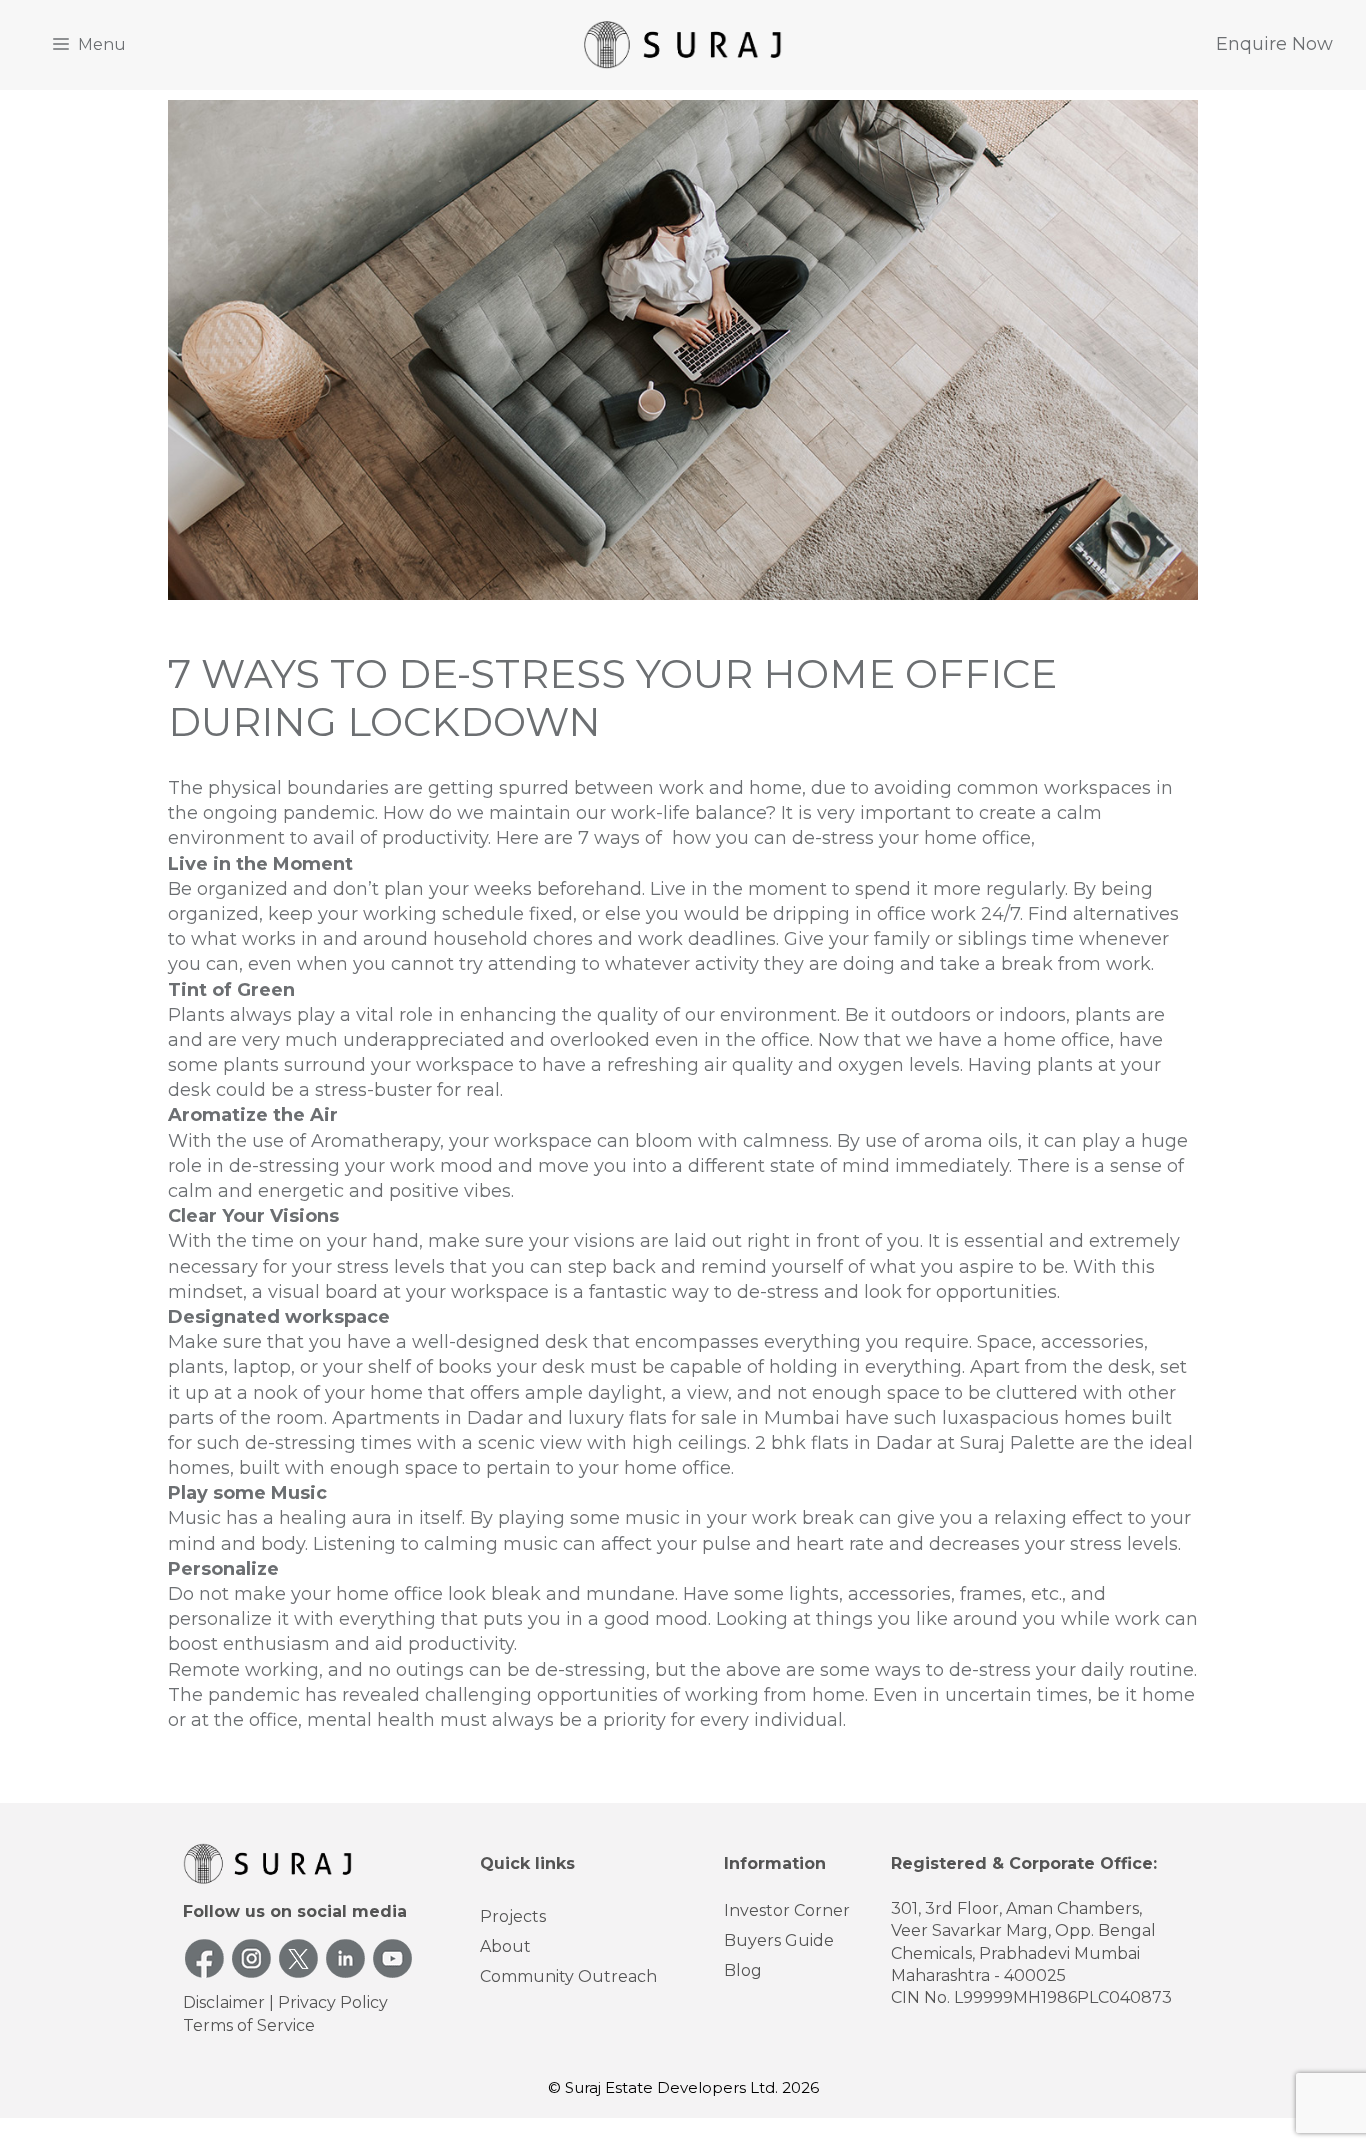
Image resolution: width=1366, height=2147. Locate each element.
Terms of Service (249, 2025)
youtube (392, 1958)
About (505, 1946)
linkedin (345, 1958)
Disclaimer (224, 2002)
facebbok (204, 1958)
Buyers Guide (779, 1940)
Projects (513, 1916)
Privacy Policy (333, 2002)
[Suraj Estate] (683, 44)
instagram (251, 1958)
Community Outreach (568, 1976)
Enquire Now (1274, 44)
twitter (298, 1958)
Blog (743, 1970)
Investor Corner (787, 1910)
